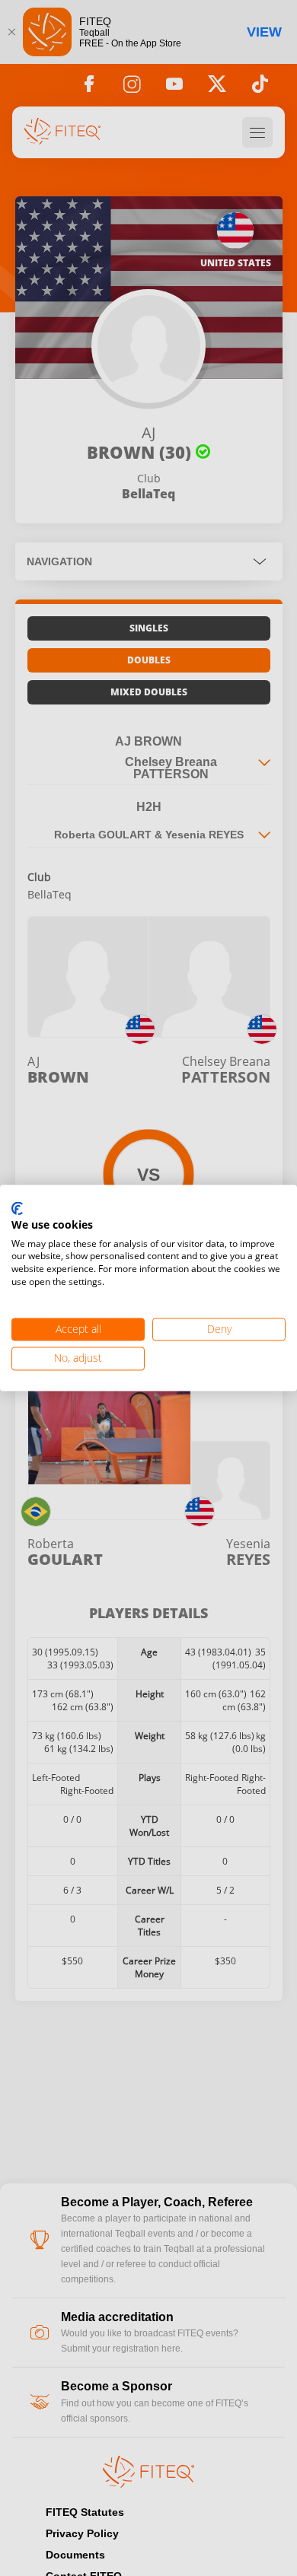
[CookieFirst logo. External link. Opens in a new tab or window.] (17, 1209)
